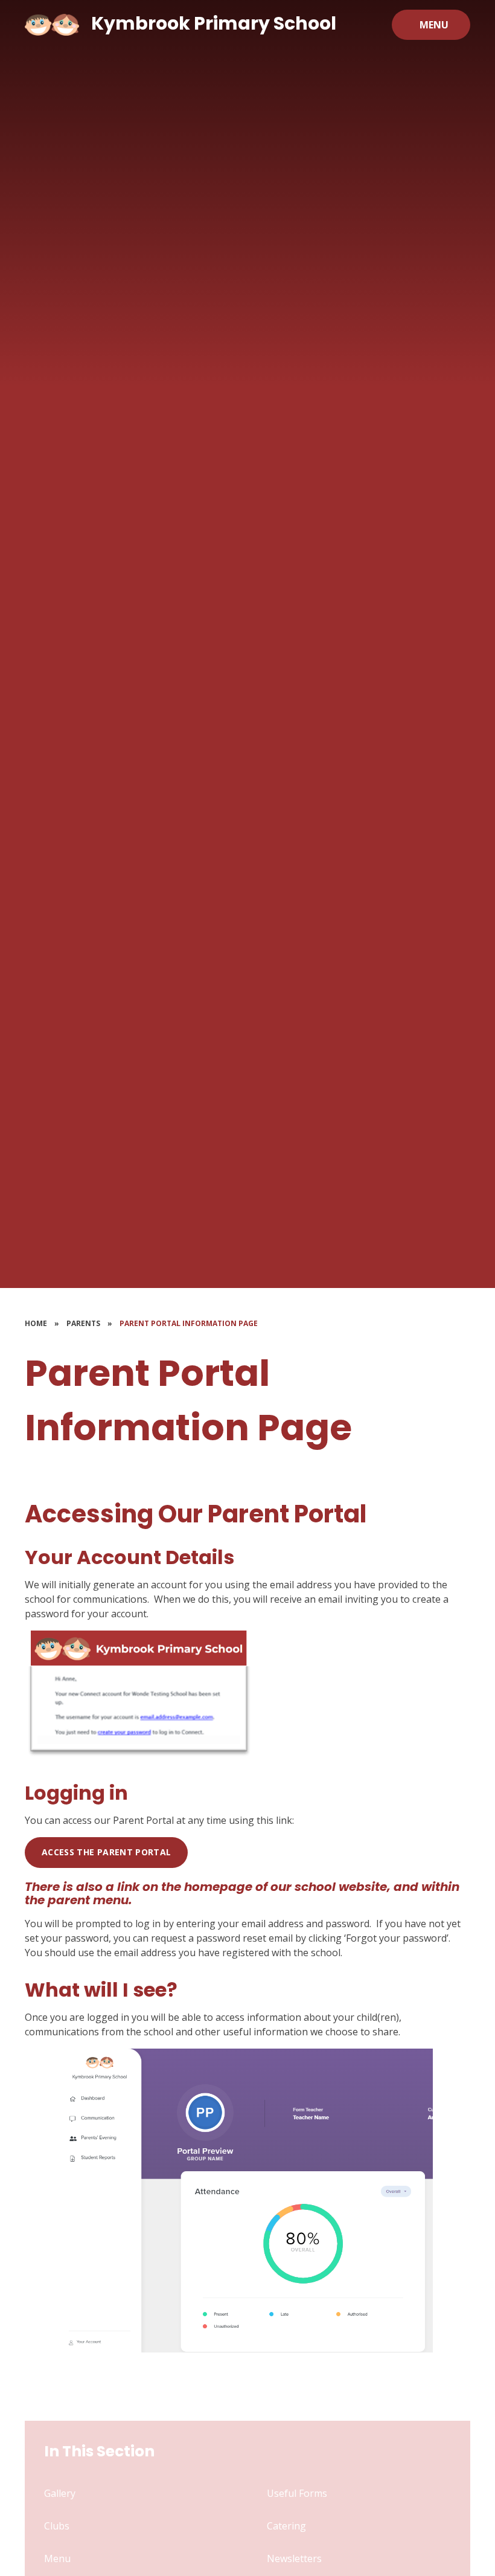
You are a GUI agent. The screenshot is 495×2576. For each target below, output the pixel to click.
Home (36, 1323)
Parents (83, 1323)
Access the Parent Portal (106, 1852)
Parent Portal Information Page (189, 1323)
